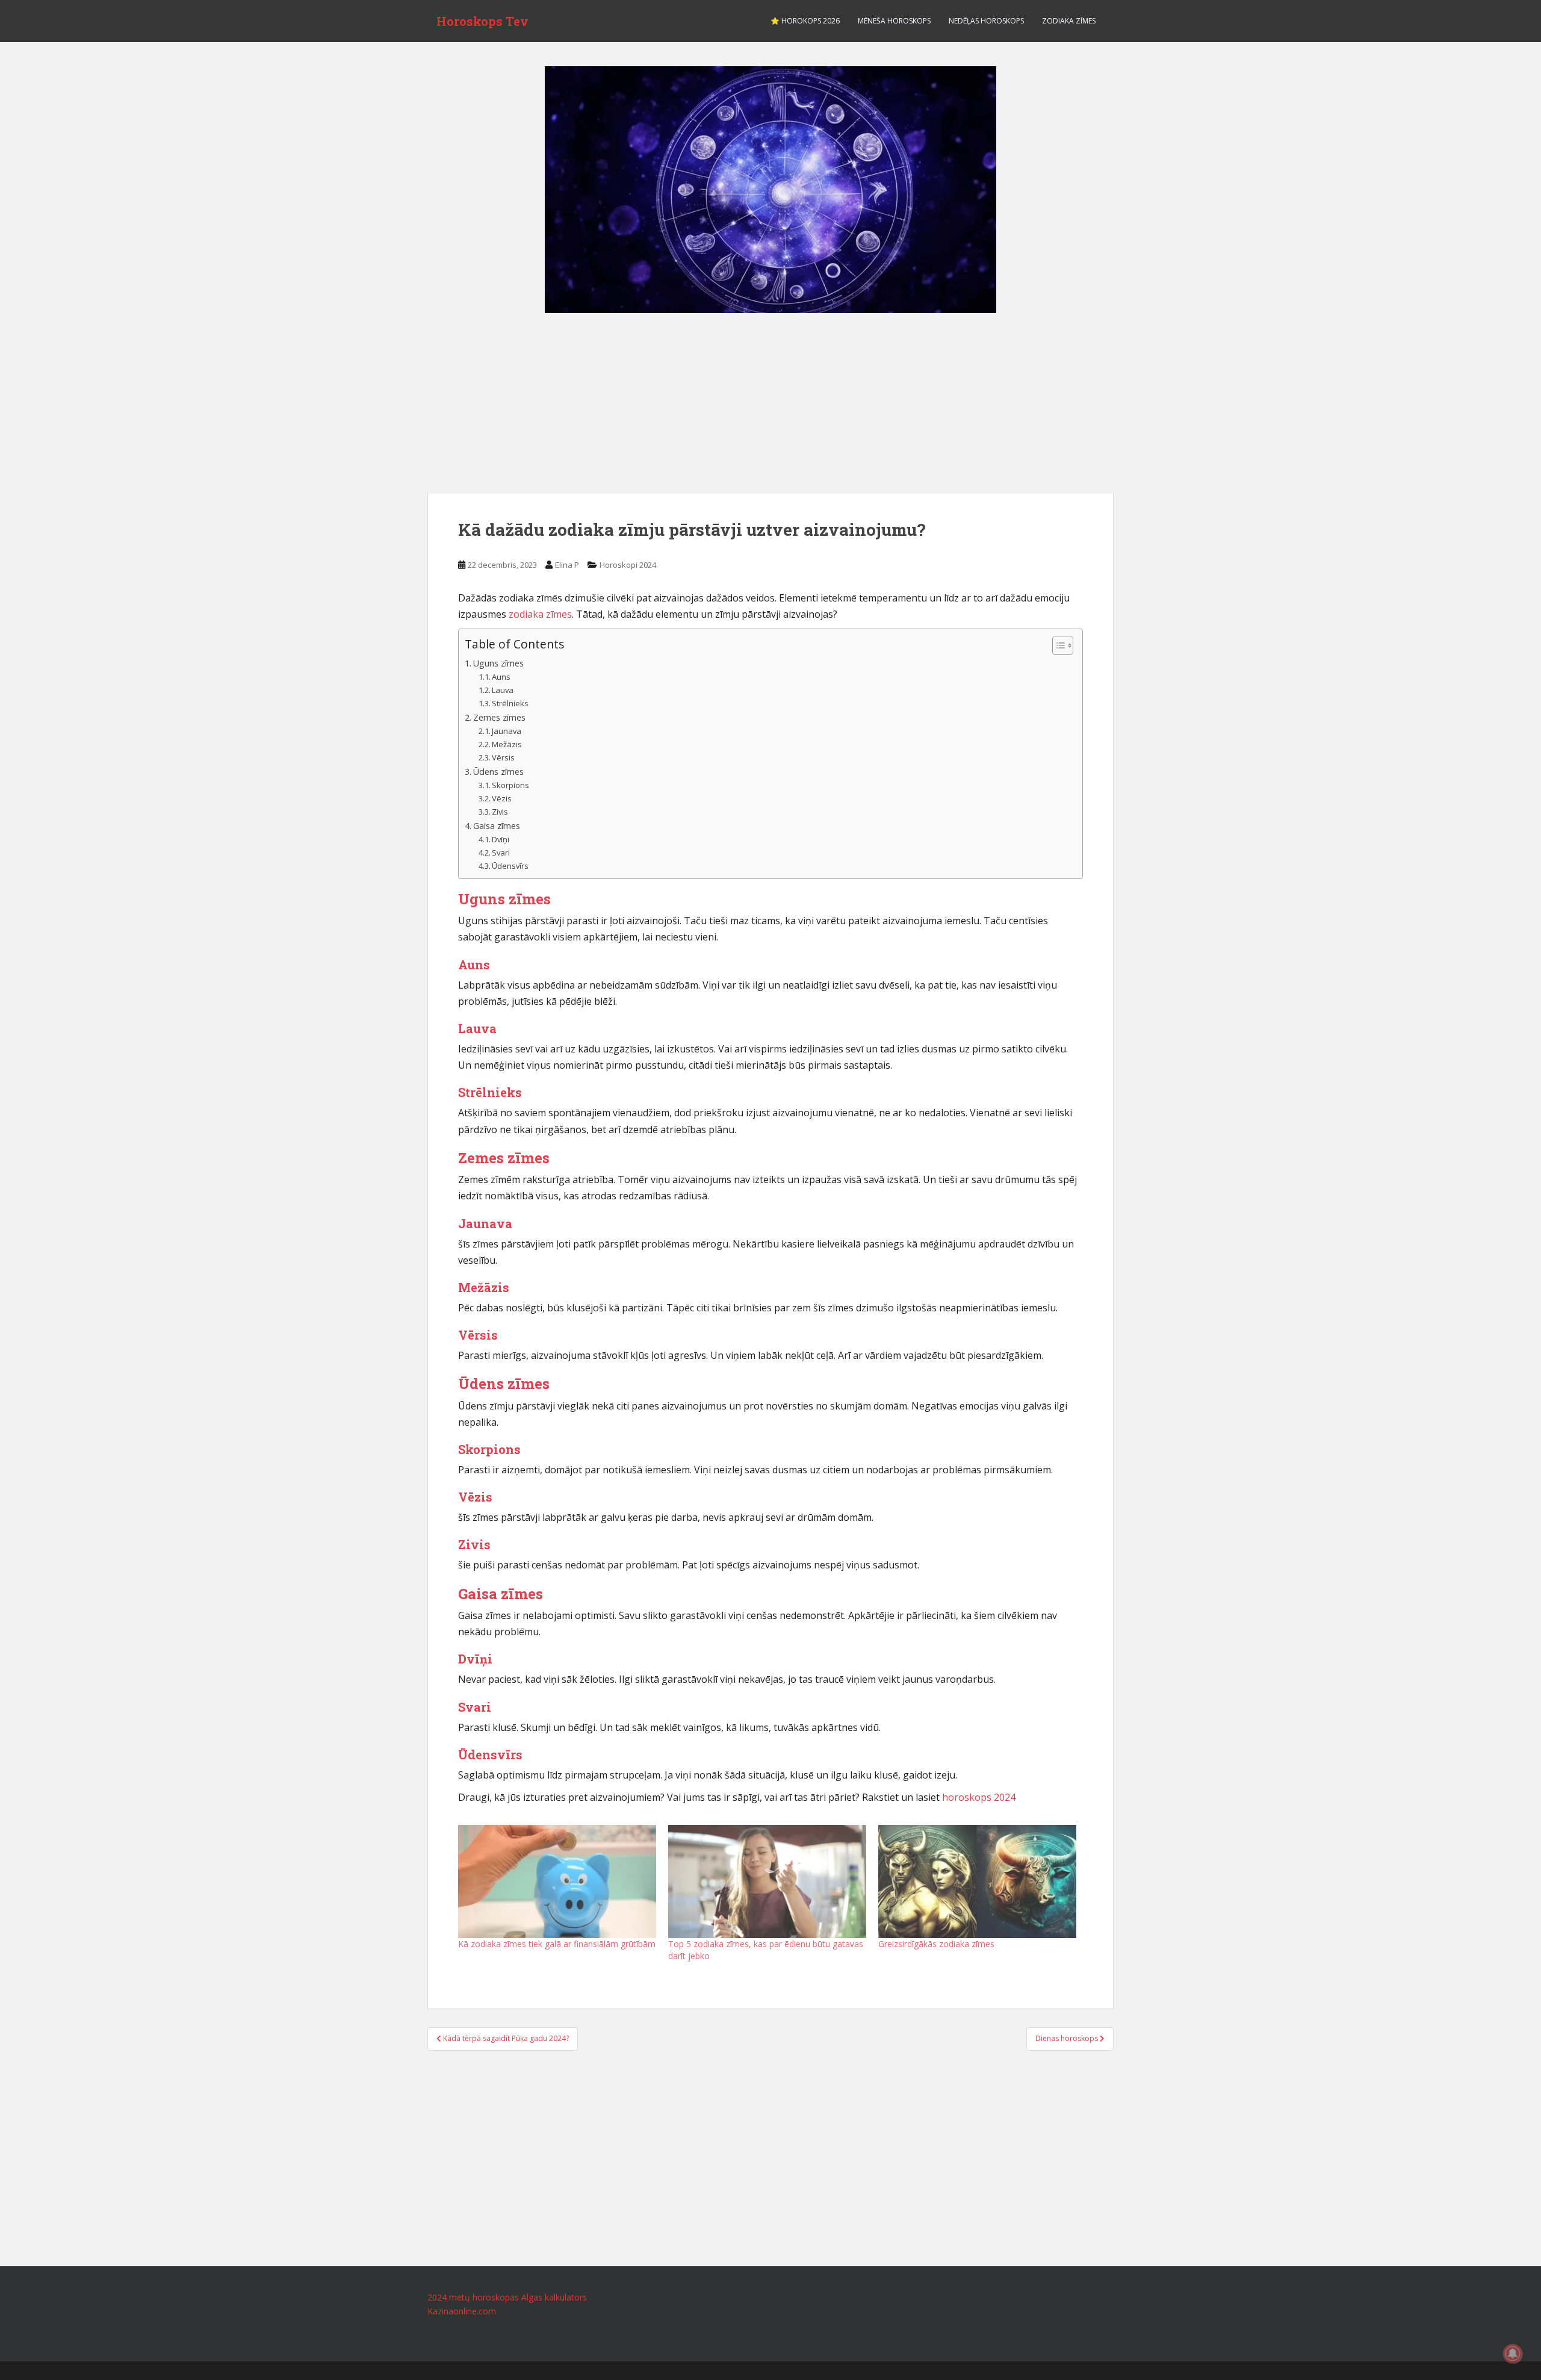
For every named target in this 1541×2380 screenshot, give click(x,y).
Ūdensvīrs (510, 866)
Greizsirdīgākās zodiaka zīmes (936, 1944)
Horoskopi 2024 (628, 565)
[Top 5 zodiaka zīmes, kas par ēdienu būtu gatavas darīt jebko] (767, 1881)
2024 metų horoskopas (473, 2297)
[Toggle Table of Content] (1057, 645)
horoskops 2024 (979, 1797)
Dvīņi (501, 839)
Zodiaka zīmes (1069, 21)
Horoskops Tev (482, 21)
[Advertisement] (770, 403)
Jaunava (507, 731)
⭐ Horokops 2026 (805, 21)
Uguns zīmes (498, 663)
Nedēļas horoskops (986, 21)
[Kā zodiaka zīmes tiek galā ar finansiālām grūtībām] (557, 1881)
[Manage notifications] (1513, 2354)
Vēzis (502, 798)
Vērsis (503, 757)
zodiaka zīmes (540, 614)
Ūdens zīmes (498, 772)
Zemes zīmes (499, 717)
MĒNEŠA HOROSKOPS (894, 21)
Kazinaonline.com (462, 2311)
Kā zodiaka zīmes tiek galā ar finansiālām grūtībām (557, 1944)
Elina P (567, 565)
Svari (501, 853)
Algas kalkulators (554, 2297)
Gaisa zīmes (497, 826)
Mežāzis (507, 744)
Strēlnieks (510, 703)
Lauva (503, 690)
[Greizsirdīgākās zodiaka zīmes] (977, 1881)
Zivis (500, 812)
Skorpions (510, 785)
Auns (501, 677)
